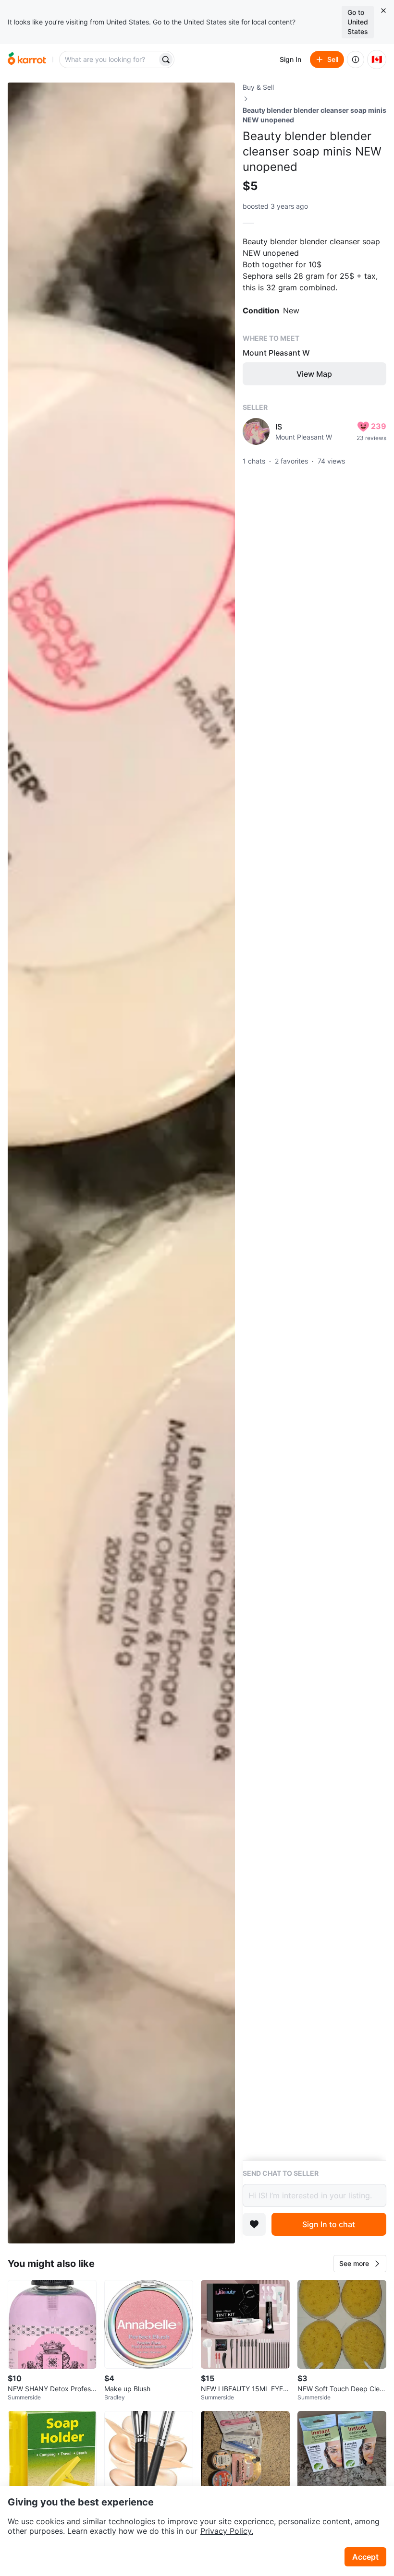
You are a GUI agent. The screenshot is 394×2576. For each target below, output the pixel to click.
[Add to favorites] (254, 2224)
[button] (360, 2264)
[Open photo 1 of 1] (121, 1163)
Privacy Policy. (227, 2531)
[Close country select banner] (383, 11)
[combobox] (109, 60)
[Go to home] (27, 60)
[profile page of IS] (256, 431)
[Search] (166, 60)
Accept (365, 2557)
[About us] (356, 60)
